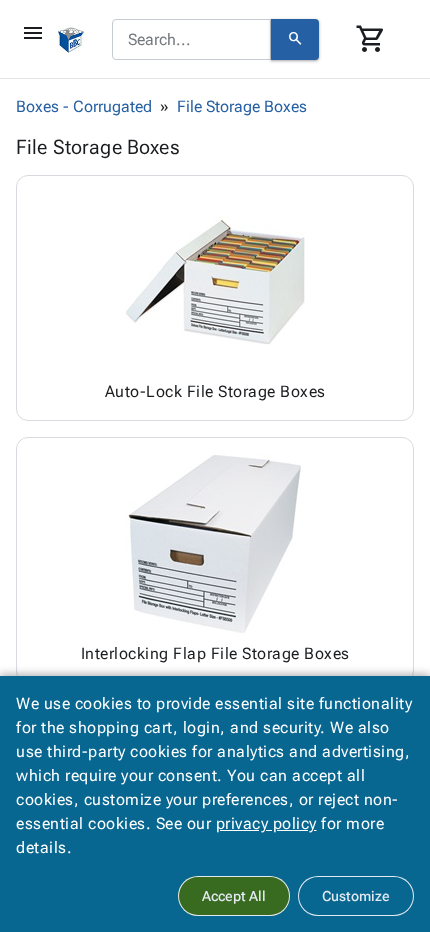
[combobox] (191, 40)
